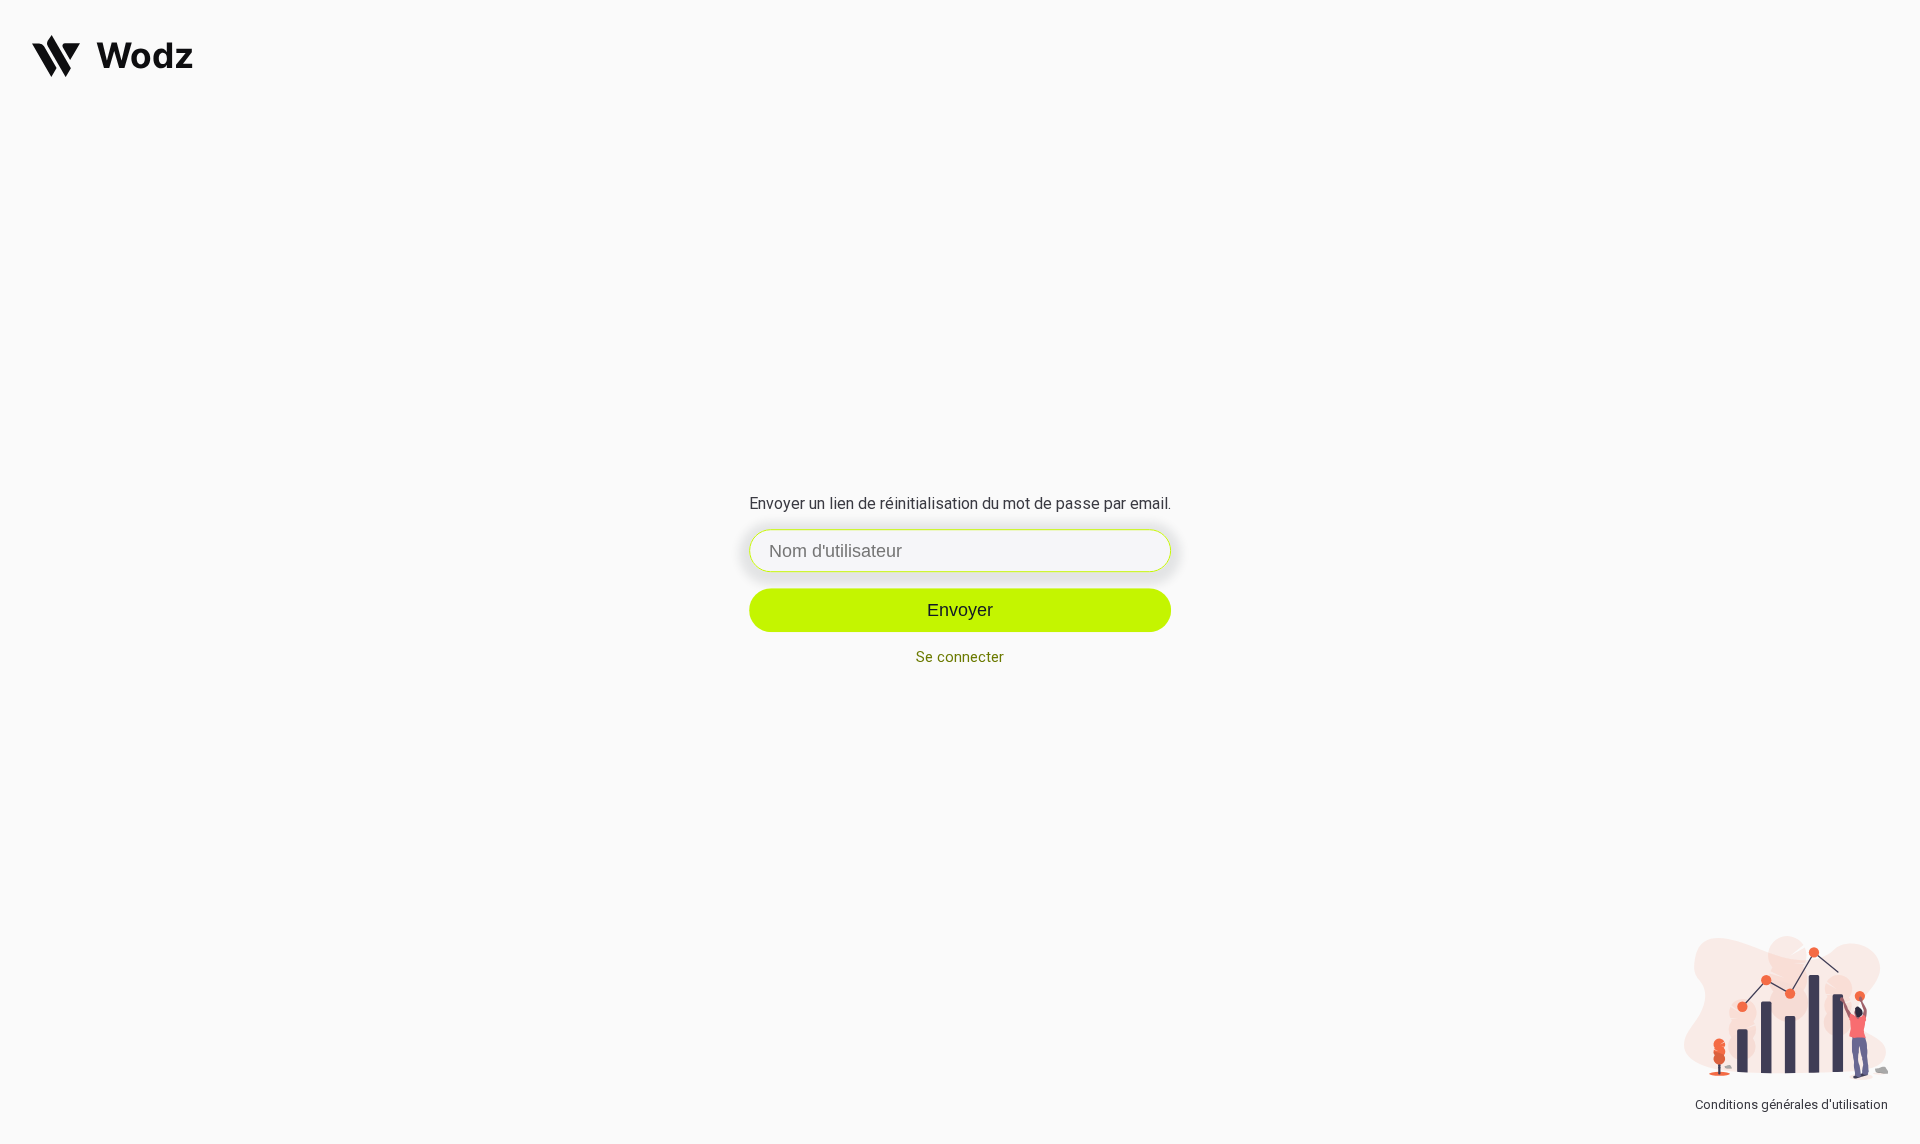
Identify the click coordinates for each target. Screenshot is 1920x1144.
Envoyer (960, 610)
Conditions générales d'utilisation (1791, 1104)
